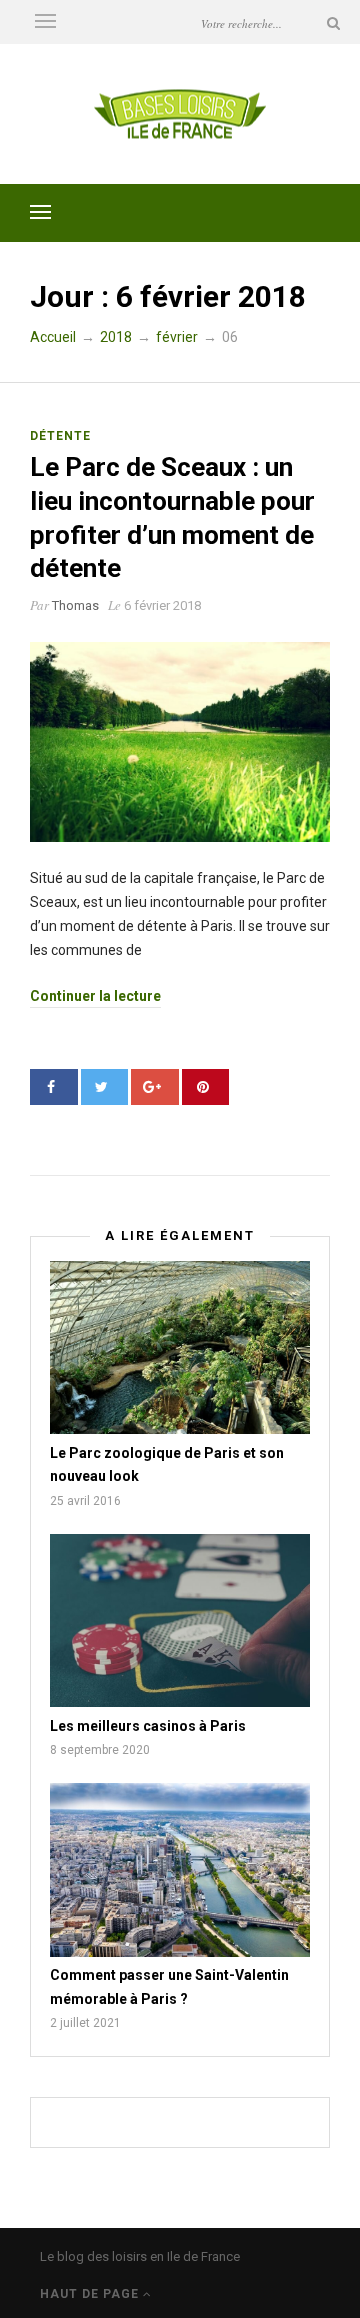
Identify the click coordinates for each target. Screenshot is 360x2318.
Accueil (53, 337)
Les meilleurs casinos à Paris (148, 1726)
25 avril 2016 (85, 1501)
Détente (60, 436)
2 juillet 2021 (85, 2023)
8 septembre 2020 (100, 1750)
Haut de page (91, 2294)
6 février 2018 (162, 605)
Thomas (75, 605)
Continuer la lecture (95, 996)
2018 (116, 337)
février (177, 337)
